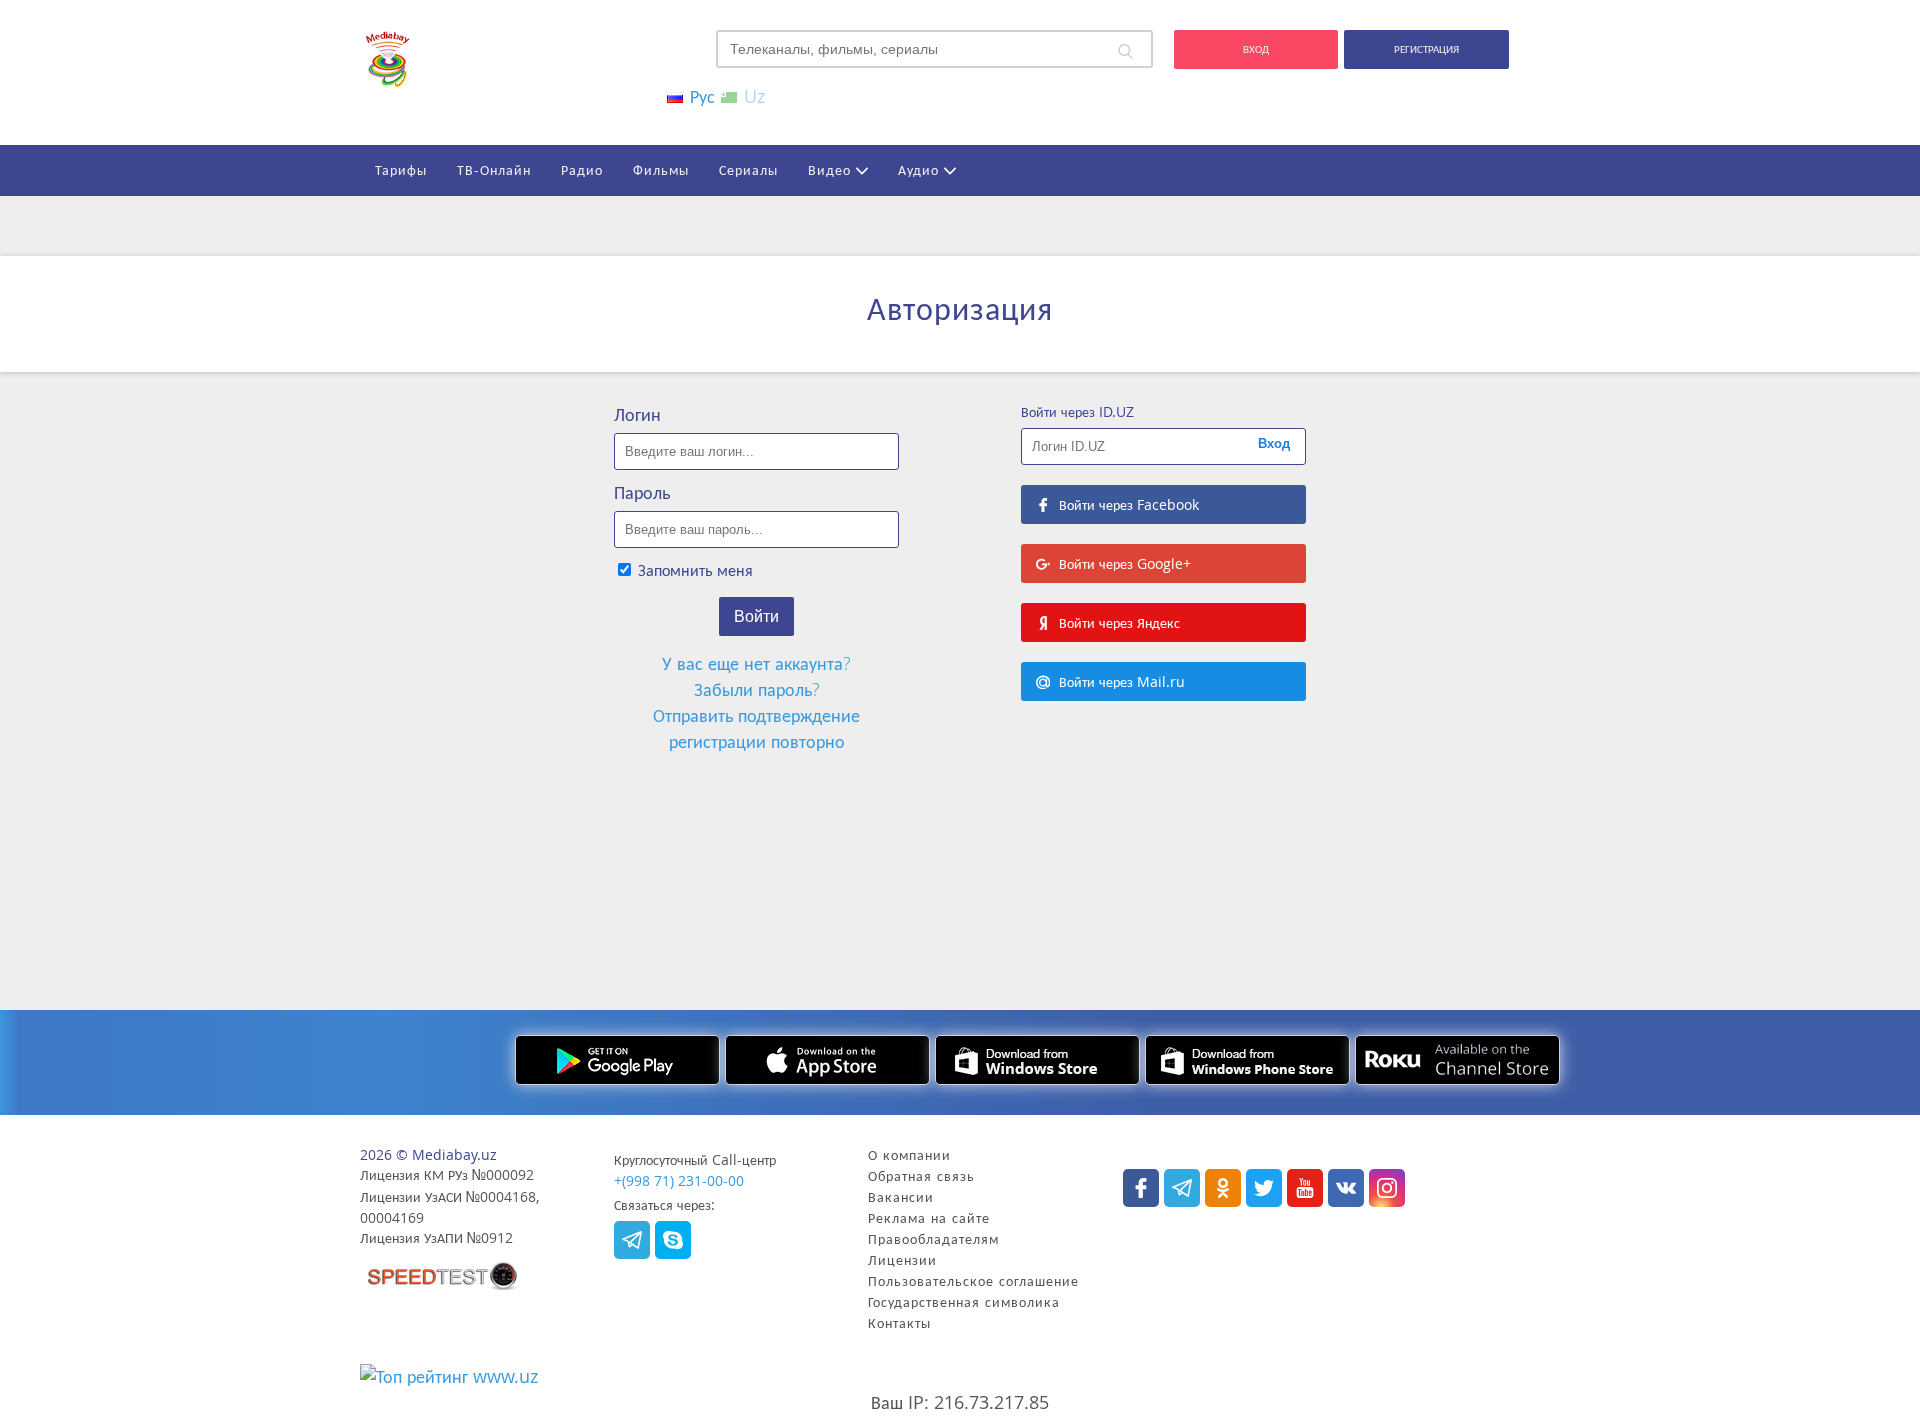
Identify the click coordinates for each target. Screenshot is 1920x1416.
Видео (832, 169)
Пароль (642, 492)
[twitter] (1264, 1188)
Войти (756, 616)
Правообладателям (933, 1238)
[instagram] (443, 1277)
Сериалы (748, 169)
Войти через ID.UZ (1077, 411)
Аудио (921, 169)
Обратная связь (921, 1175)
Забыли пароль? (757, 689)
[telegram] (632, 1240)
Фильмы (661, 169)
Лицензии (902, 1259)
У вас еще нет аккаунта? (756, 663)
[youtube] (1305, 1188)
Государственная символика (964, 1301)
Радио (582, 169)
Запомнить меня (693, 570)
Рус (700, 96)
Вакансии (901, 1196)
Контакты (899, 1322)
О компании (909, 1154)
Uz (752, 96)
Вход (1256, 48)
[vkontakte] (1346, 1188)
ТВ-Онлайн (494, 169)
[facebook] (1141, 1188)
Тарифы (401, 169)
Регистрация (1426, 48)
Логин (637, 414)
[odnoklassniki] (1223, 1188)
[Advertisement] (960, 830)
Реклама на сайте (929, 1217)
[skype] (673, 1240)
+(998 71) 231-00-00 (679, 1180)
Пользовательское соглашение (973, 1280)
